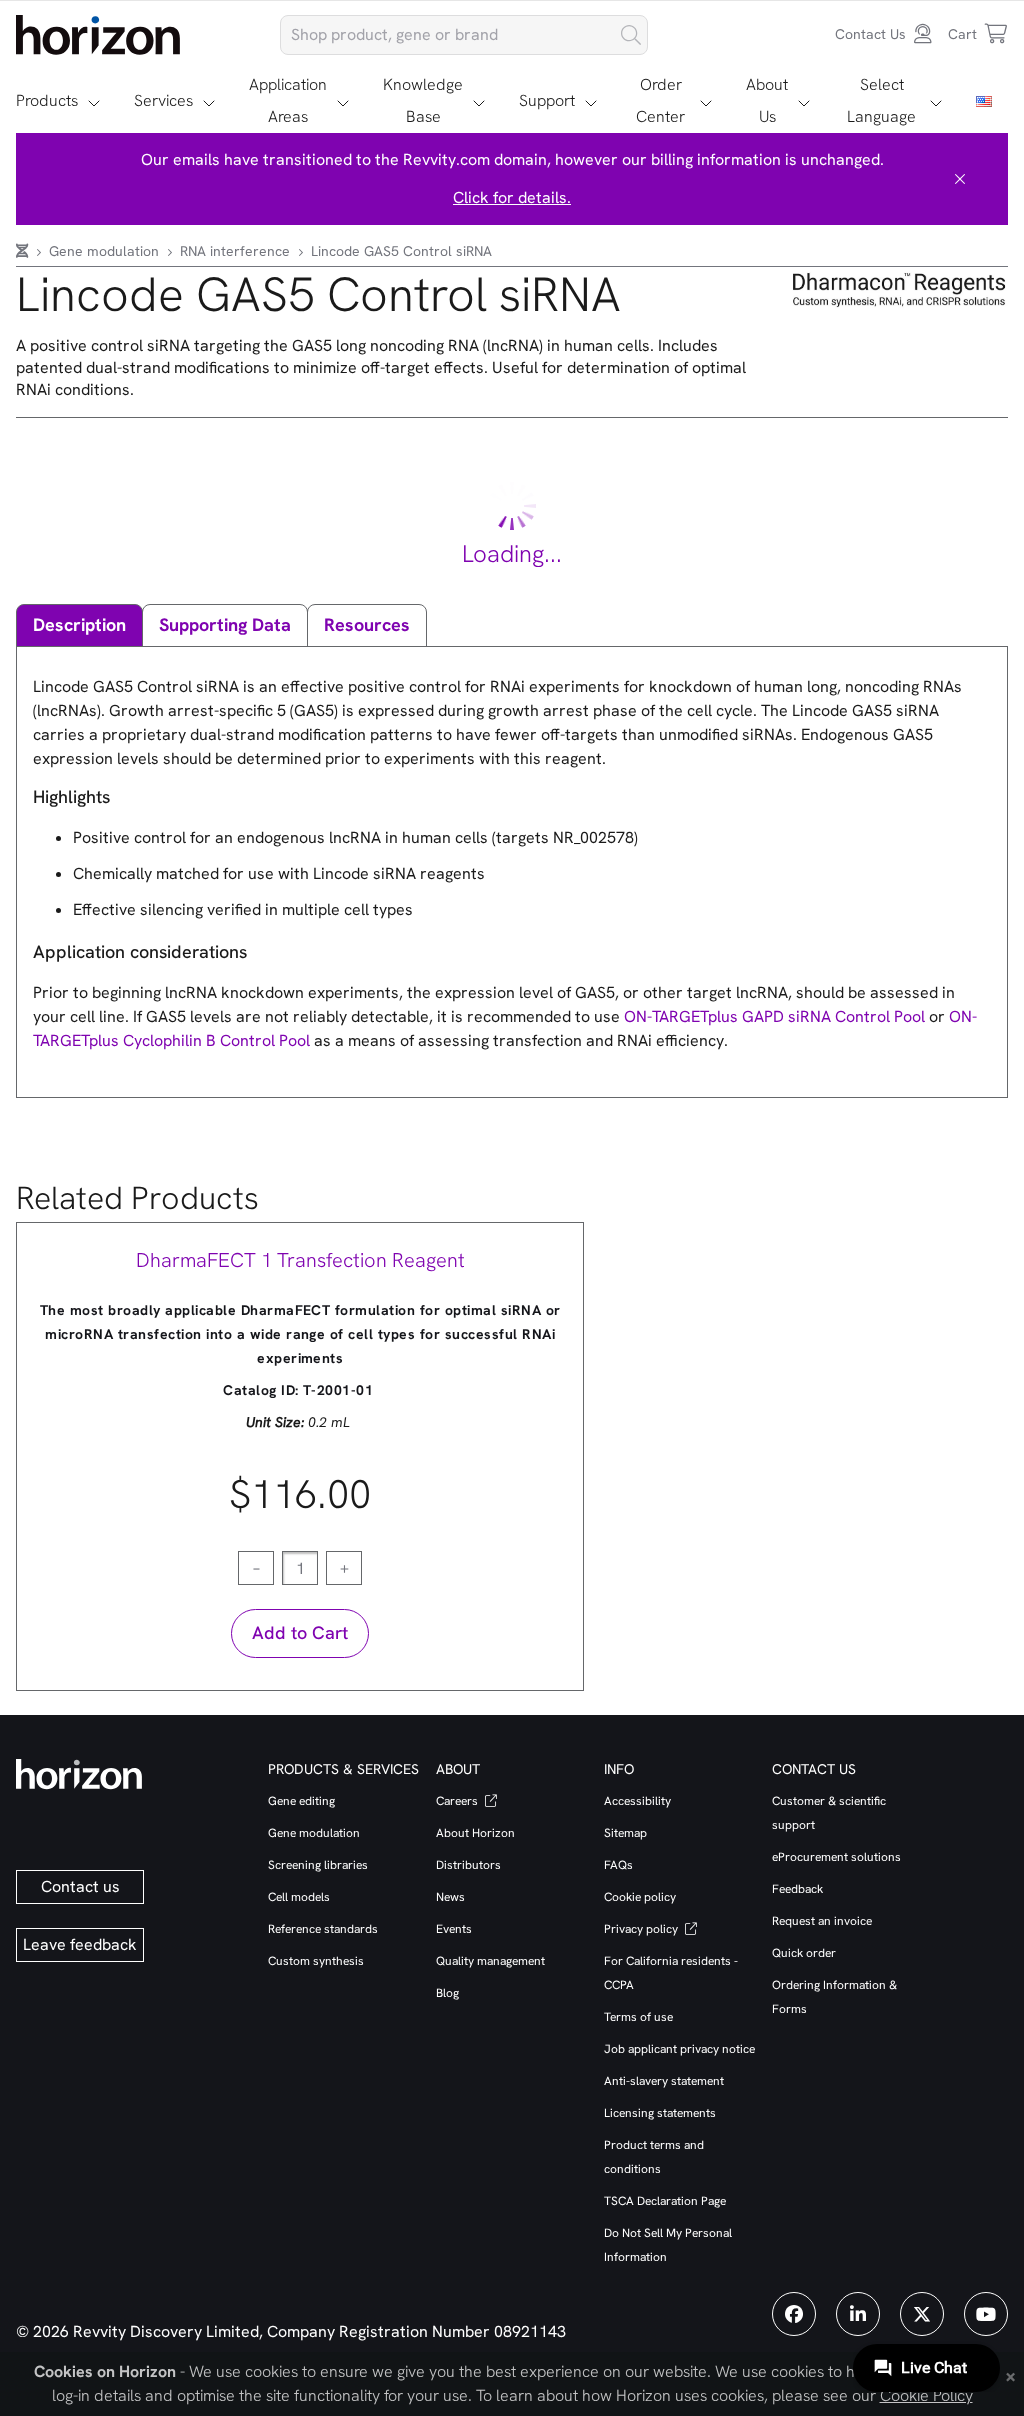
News (450, 1897)
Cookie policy (640, 1897)
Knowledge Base (423, 100)
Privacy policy (642, 1929)
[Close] (960, 179)
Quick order (804, 1953)
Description (79, 624)
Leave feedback (80, 1944)
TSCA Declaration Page (665, 2201)
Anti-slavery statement (664, 2081)
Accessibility (637, 1801)
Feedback (797, 1889)
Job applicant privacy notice (679, 2049)
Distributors (468, 1865)
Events (454, 1929)
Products (47, 100)
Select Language (881, 100)
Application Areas (288, 100)
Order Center (660, 100)
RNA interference (237, 251)
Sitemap (625, 1833)
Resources (367, 624)
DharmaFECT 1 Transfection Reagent (300, 1260)
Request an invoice (822, 1921)
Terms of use (638, 2017)
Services (163, 100)
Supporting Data (225, 624)
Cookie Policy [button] (926, 2395)
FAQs (618, 1865)
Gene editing (301, 1801)
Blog (447, 1993)
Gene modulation (106, 251)
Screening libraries (318, 1865)
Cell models (299, 1897)
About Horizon (475, 1833)
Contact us (80, 1886)
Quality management (490, 1961)
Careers (458, 1801)
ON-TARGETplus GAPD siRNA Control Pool (774, 1016)
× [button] (1010, 2375)
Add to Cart (300, 1632)
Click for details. (512, 197)
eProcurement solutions (836, 1857)
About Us (767, 100)
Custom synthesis (316, 1961)
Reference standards (323, 1929)
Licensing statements (660, 2113)
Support (547, 100)
